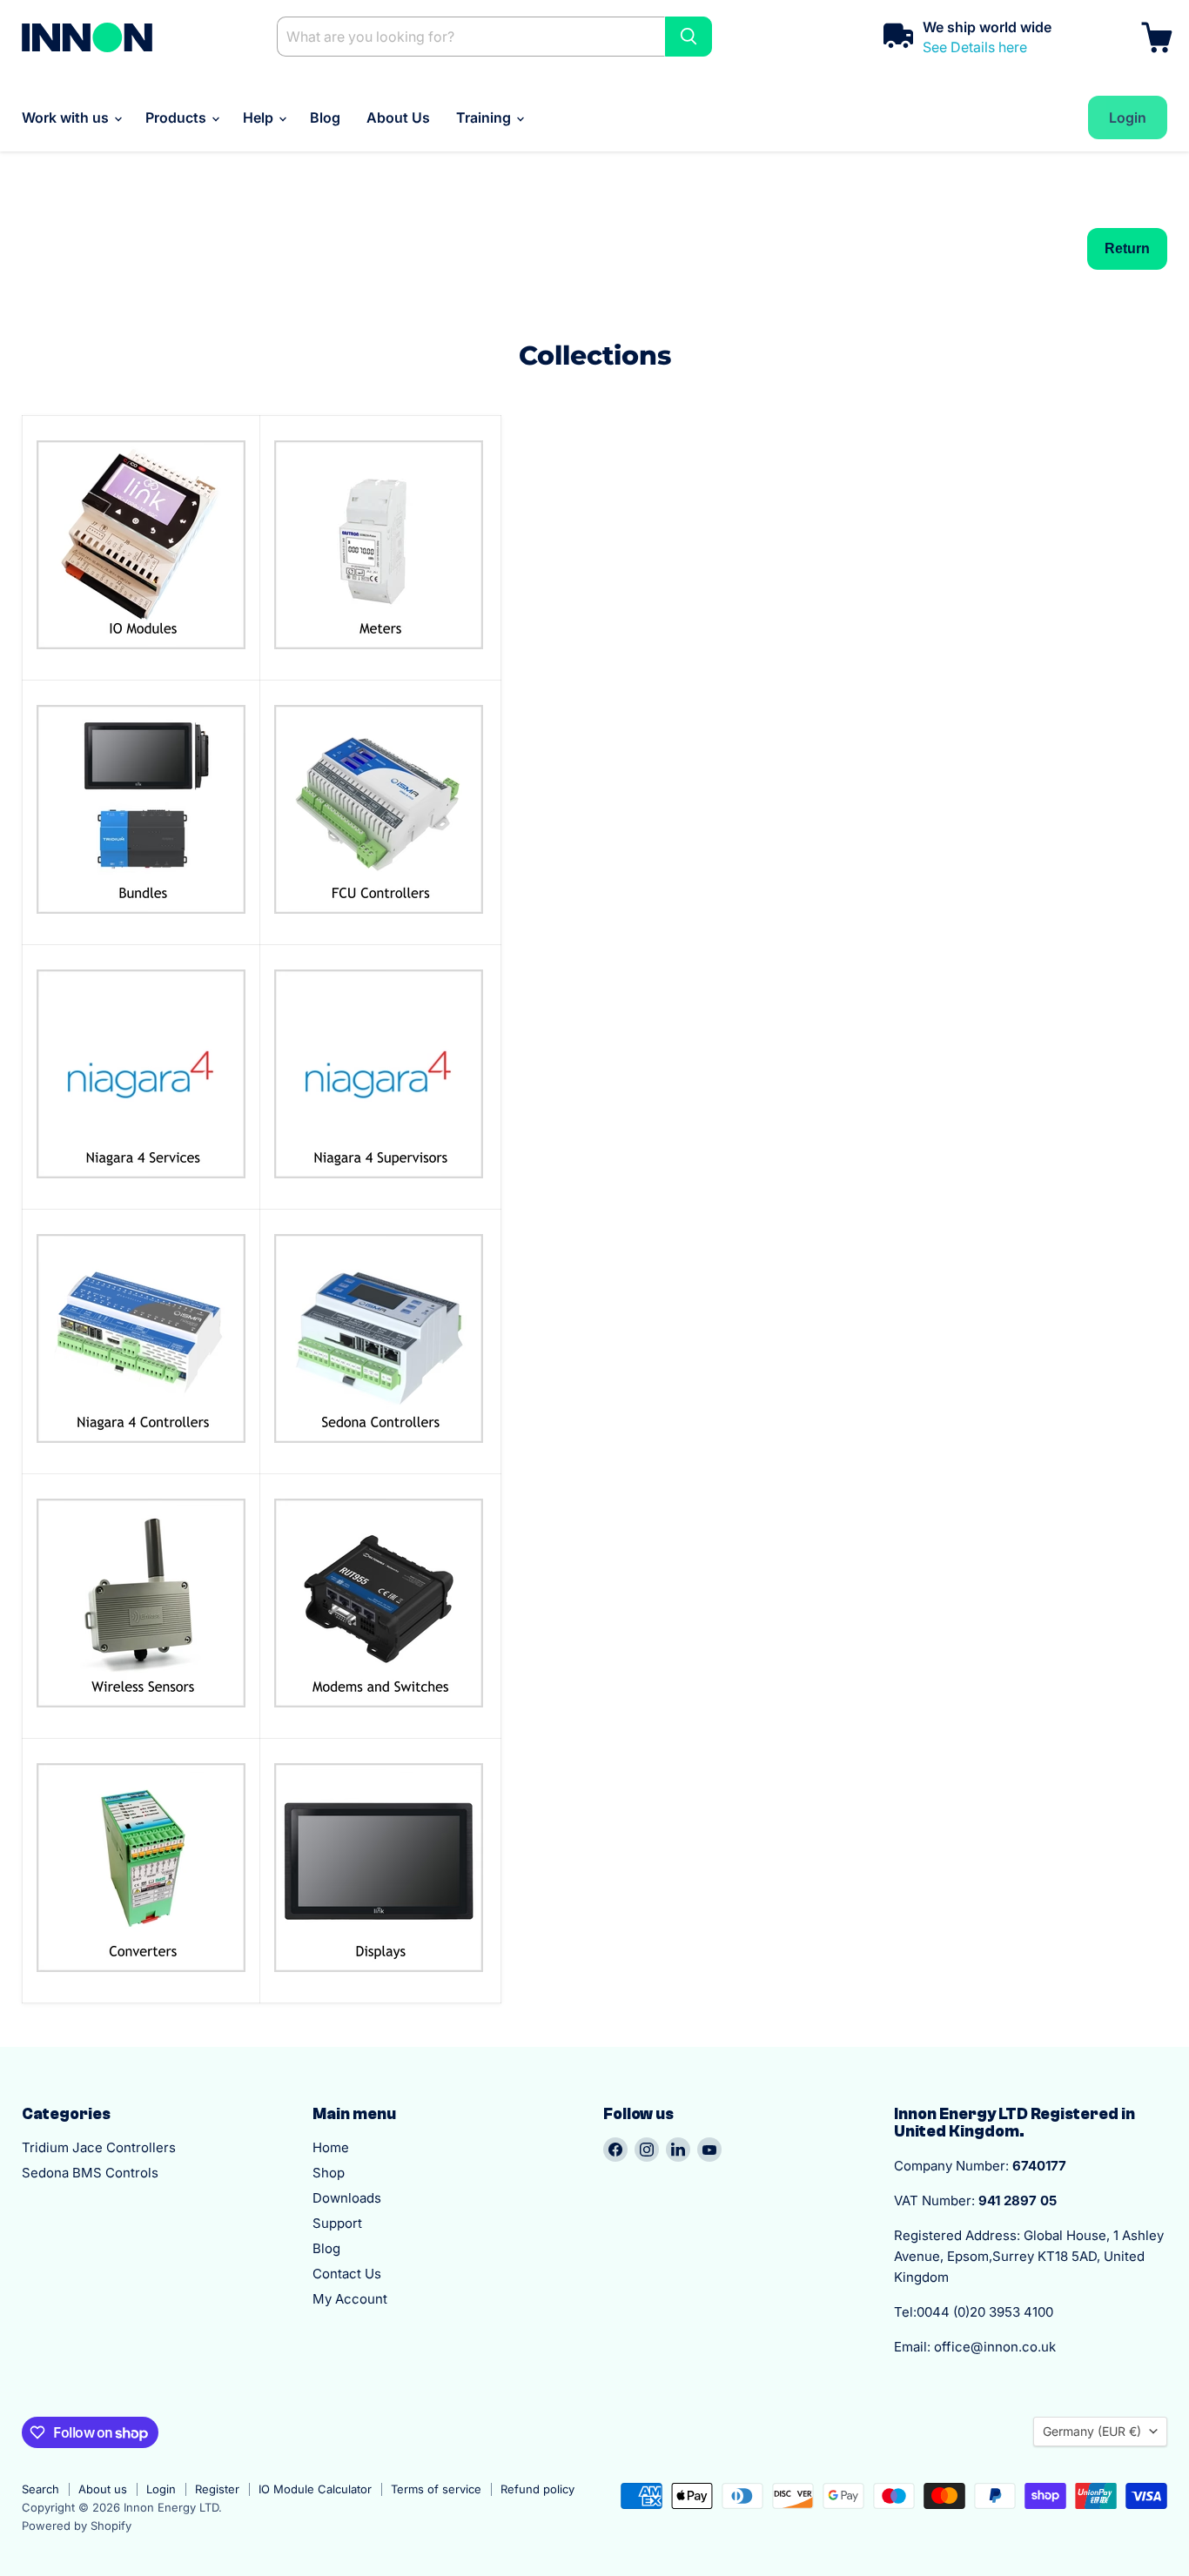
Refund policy (537, 2489)
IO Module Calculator (315, 2489)
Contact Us (347, 2274)
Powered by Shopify (77, 2526)
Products (178, 117)
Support (337, 2223)
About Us (398, 117)
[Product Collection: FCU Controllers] (379, 922)
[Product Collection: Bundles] (141, 922)
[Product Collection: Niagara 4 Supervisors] (379, 1187)
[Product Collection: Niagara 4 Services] (141, 1187)
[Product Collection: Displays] (379, 1981)
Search (40, 2489)
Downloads (347, 2198)
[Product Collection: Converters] (141, 1981)
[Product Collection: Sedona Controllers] (379, 1452)
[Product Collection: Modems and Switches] (379, 1716)
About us (103, 2489)
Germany (1092, 2431)
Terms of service (436, 2489)
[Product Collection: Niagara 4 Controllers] (141, 1452)
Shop (329, 2173)
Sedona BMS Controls (90, 2173)
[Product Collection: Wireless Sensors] (141, 1716)
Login (161, 2489)
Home (331, 2147)
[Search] (689, 37)
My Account (350, 2299)
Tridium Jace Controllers (99, 2147)
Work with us (67, 117)
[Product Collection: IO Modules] (141, 658)
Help (260, 117)
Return (1127, 248)
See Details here (975, 47)
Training (485, 117)
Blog (325, 117)
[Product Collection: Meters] (379, 658)
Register (217, 2489)
